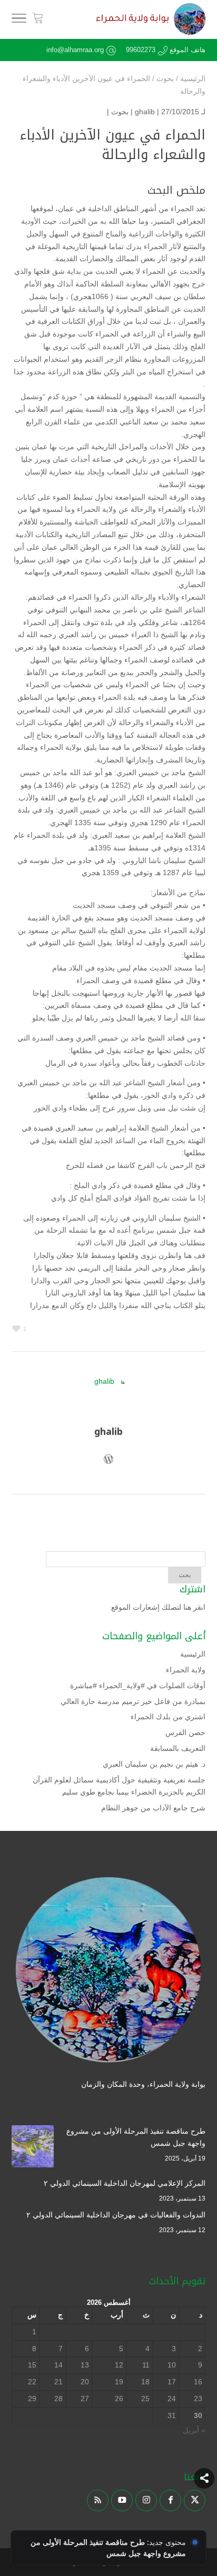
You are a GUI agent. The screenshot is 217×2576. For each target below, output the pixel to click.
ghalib (145, 112)
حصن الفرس (185, 1732)
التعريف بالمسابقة (178, 1748)
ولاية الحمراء (186, 1670)
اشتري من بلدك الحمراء (168, 1717)
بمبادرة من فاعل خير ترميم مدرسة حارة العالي (133, 1701)
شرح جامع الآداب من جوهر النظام (153, 1808)
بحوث (120, 112)
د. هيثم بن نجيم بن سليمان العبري (154, 1764)
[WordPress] (108, 1461)
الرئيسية (193, 1654)
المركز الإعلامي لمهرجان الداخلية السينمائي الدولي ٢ (125, 2183)
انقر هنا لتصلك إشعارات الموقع (158, 1607)
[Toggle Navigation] (19, 20)
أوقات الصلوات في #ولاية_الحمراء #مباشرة (138, 1686)
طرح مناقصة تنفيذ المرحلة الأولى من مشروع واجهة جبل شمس (136, 2137)
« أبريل (194, 2430)
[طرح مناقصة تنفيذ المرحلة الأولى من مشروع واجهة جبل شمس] (33, 2148)
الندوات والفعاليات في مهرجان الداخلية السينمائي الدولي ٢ (116, 2215)
